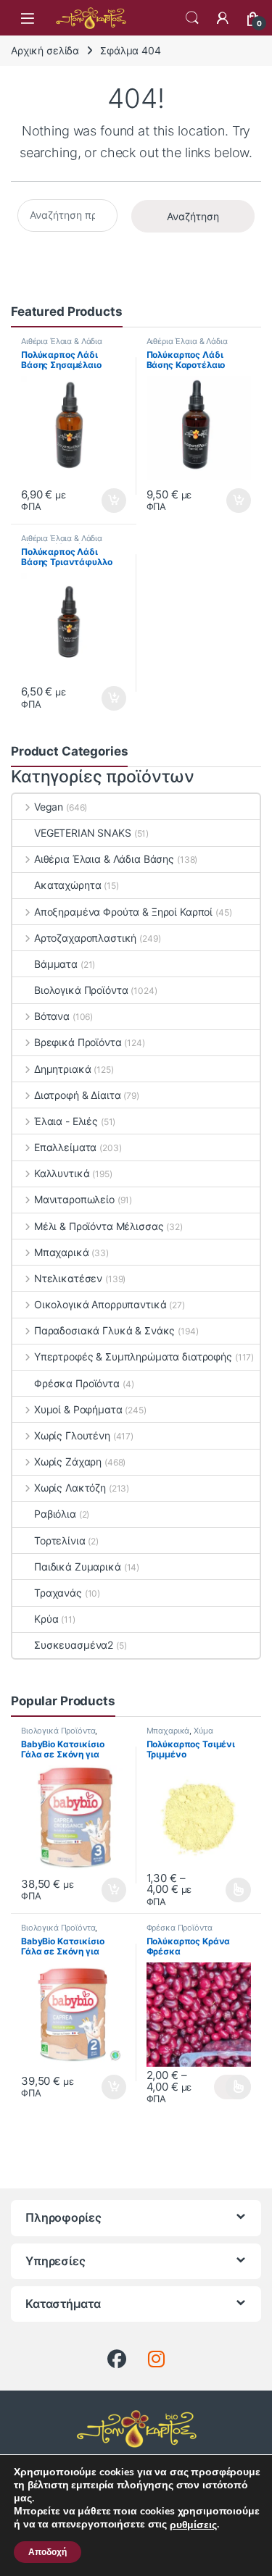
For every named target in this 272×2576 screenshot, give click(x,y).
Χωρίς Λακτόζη (70, 1488)
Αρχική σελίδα (45, 50)
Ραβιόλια (55, 1514)
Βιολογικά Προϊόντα (81, 990)
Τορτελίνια (60, 1540)
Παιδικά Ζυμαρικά (78, 1567)
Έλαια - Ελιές (66, 1121)
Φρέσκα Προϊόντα (77, 1383)
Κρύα (46, 1619)
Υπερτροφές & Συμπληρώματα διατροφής (133, 1356)
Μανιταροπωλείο (74, 1199)
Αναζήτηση (193, 216)
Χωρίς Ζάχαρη (68, 1461)
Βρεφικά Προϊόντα (78, 1042)
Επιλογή (232, 1890)
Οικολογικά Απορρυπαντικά (100, 1304)
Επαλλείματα (65, 1147)
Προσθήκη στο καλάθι (102, 501)
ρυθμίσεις (193, 2525)
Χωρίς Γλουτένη (72, 1435)
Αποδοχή (48, 2552)
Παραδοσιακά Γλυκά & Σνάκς (104, 1330)
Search (192, 18)
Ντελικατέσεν (68, 1278)
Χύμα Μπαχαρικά (180, 1735)
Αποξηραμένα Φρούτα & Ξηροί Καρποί (123, 912)
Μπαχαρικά (62, 1252)
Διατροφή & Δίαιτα (77, 1095)
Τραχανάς (58, 1593)
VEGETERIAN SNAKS (83, 833)
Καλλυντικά (62, 1173)
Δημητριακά (62, 1069)
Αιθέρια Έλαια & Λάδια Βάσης (104, 859)
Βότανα (52, 1016)
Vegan (49, 807)
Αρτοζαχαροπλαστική (85, 938)
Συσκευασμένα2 (74, 1645)
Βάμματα (56, 964)
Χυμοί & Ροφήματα (78, 1409)
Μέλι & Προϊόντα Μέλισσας (99, 1226)
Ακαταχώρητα (67, 885)
